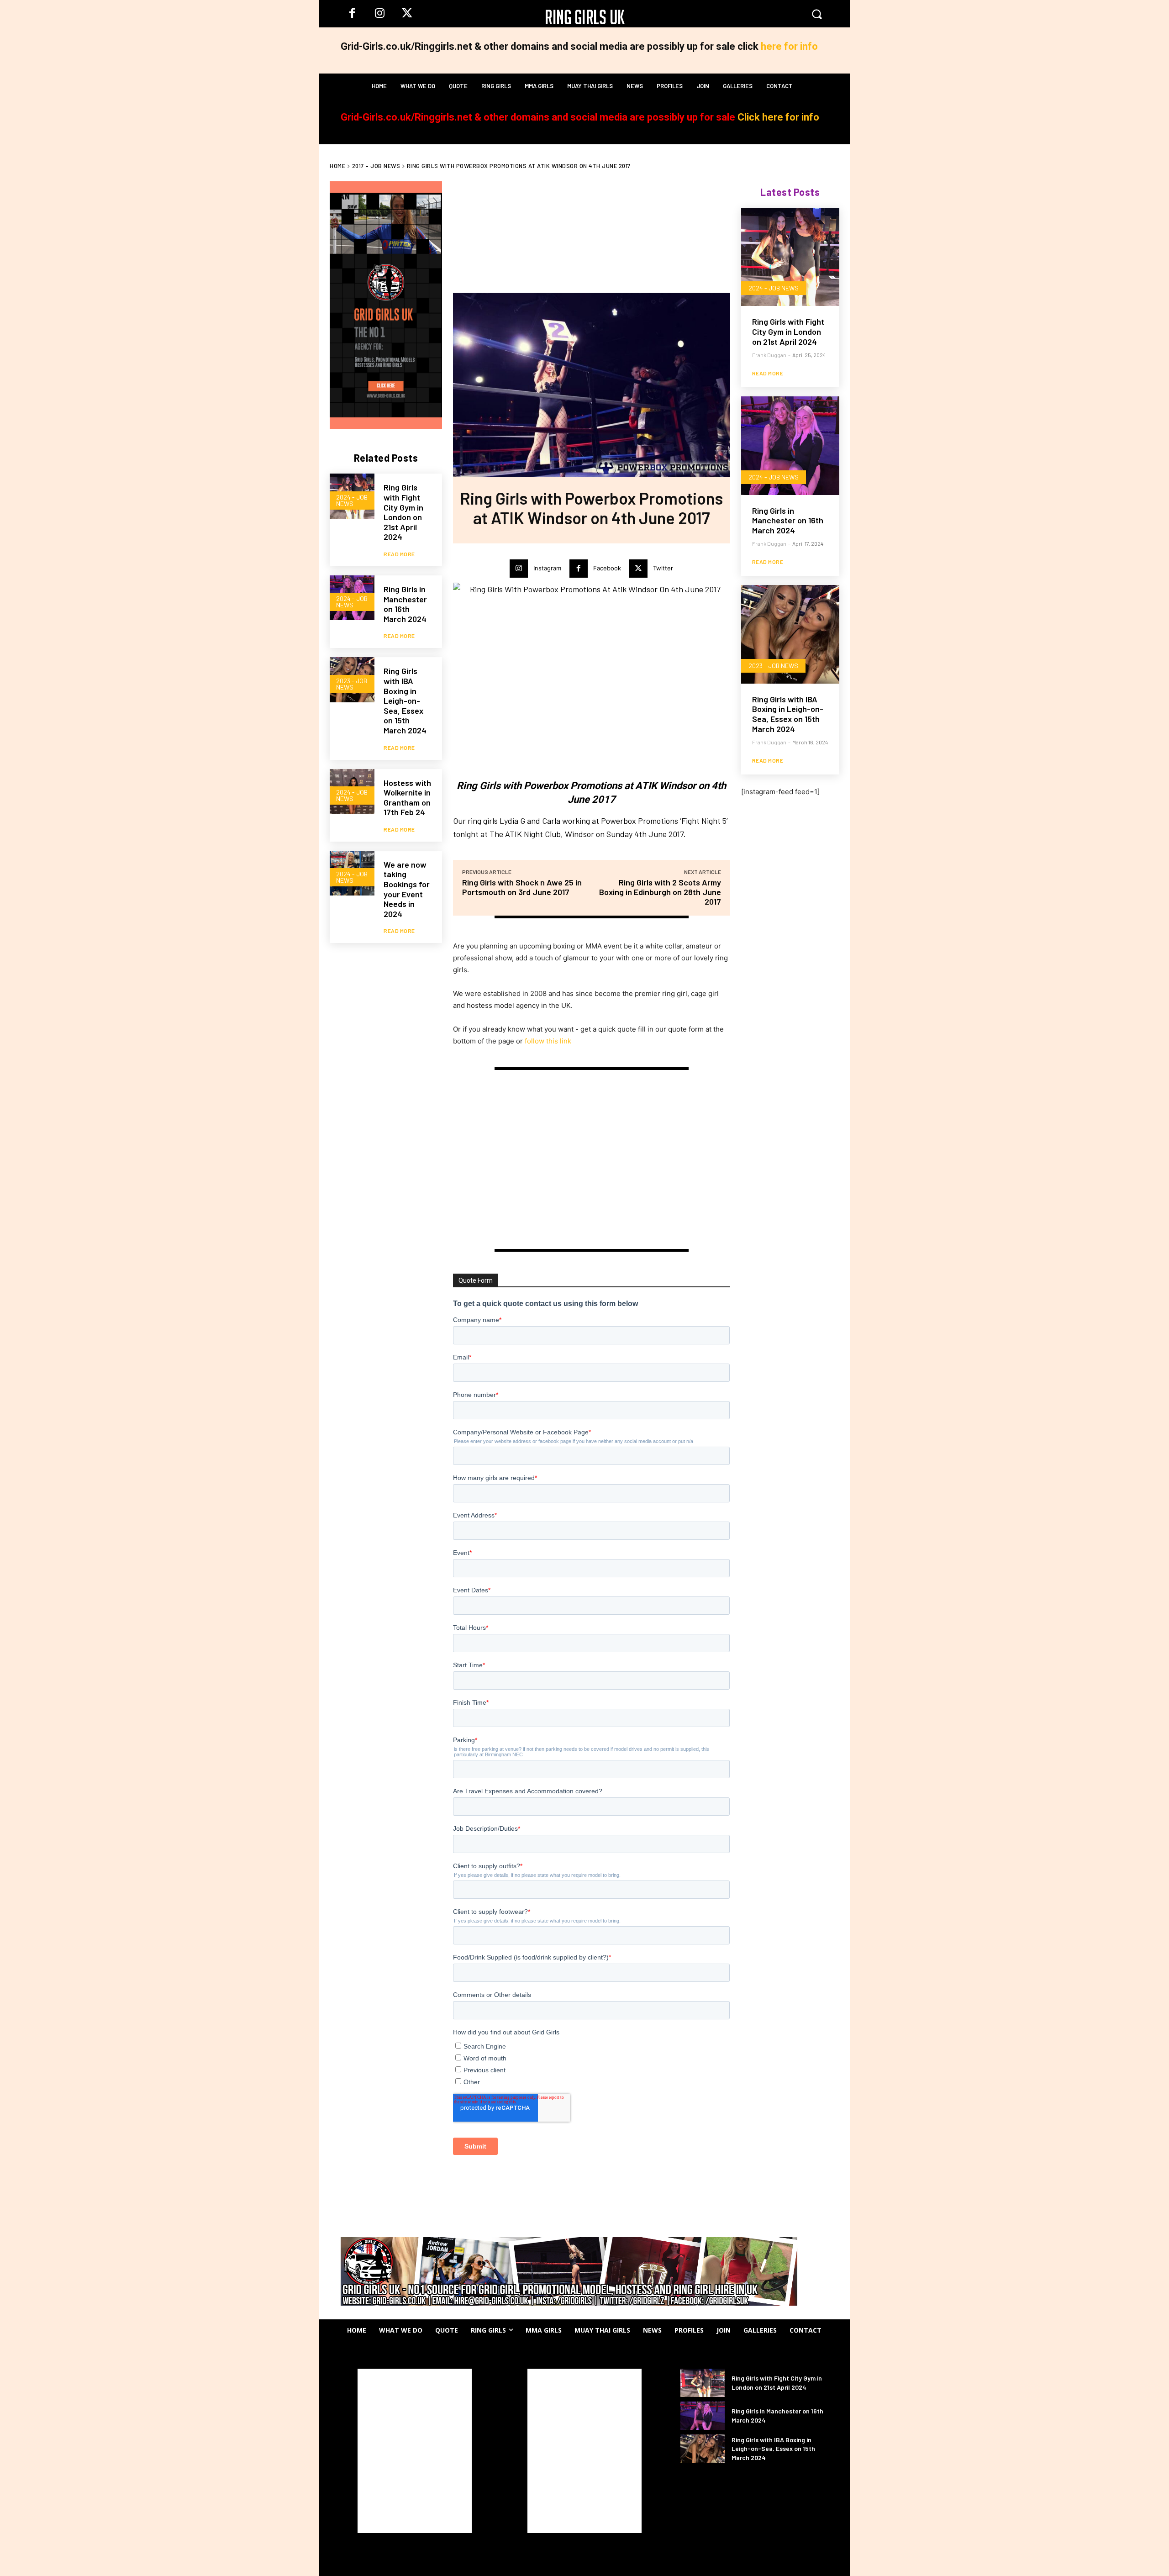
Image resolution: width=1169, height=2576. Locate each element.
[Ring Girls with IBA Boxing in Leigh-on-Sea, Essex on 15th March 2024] (790, 634)
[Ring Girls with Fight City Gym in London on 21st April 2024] (790, 257)
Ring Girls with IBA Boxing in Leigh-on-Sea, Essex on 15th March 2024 (405, 701)
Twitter (663, 568)
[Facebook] (352, 14)
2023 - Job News (352, 684)
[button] (817, 14)
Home (337, 166)
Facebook (607, 568)
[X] (407, 14)
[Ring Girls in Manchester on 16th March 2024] (790, 445)
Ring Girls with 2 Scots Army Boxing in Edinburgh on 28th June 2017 (660, 892)
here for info (789, 46)
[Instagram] (379, 14)
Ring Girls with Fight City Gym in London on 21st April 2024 (403, 512)
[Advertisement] (387, 1043)
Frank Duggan (769, 355)
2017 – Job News (376, 166)
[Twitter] (638, 569)
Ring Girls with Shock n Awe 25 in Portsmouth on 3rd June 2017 (522, 887)
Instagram (547, 568)
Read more (399, 554)
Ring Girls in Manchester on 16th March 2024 (405, 604)
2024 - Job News (352, 500)
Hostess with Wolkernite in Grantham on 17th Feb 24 (407, 798)
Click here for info (778, 117)
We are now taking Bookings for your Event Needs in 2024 (407, 889)
